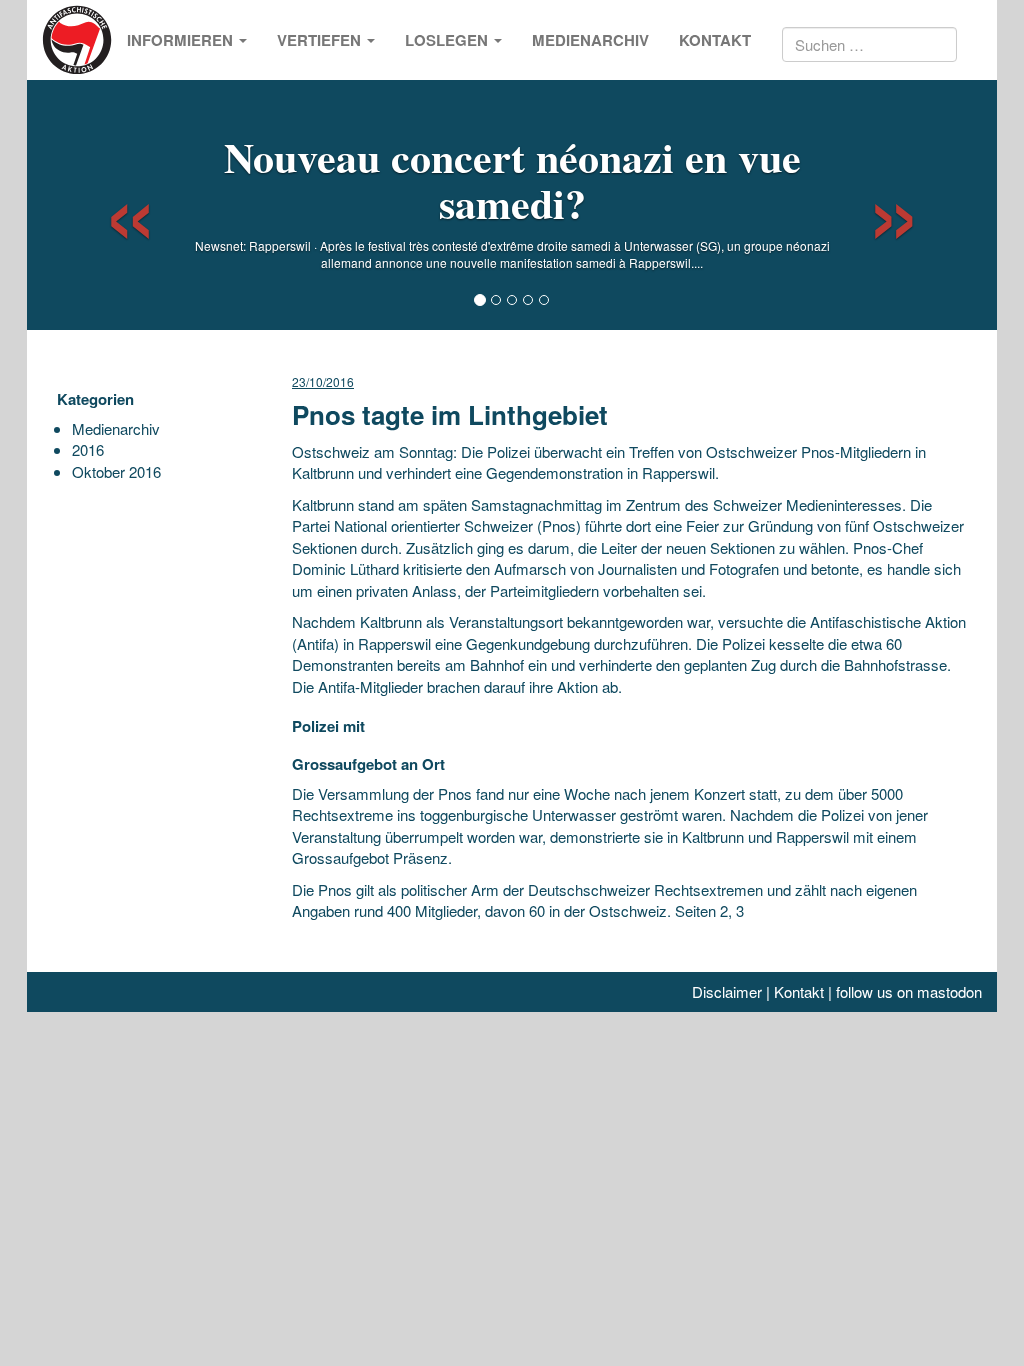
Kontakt (715, 40)
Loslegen (448, 40)
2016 (88, 449)
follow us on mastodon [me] (909, 991)
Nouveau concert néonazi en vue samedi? (512, 179)
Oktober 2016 (116, 471)
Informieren (182, 40)
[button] (112, 205)
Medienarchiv (590, 40)
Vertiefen (321, 40)
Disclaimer (727, 991)
